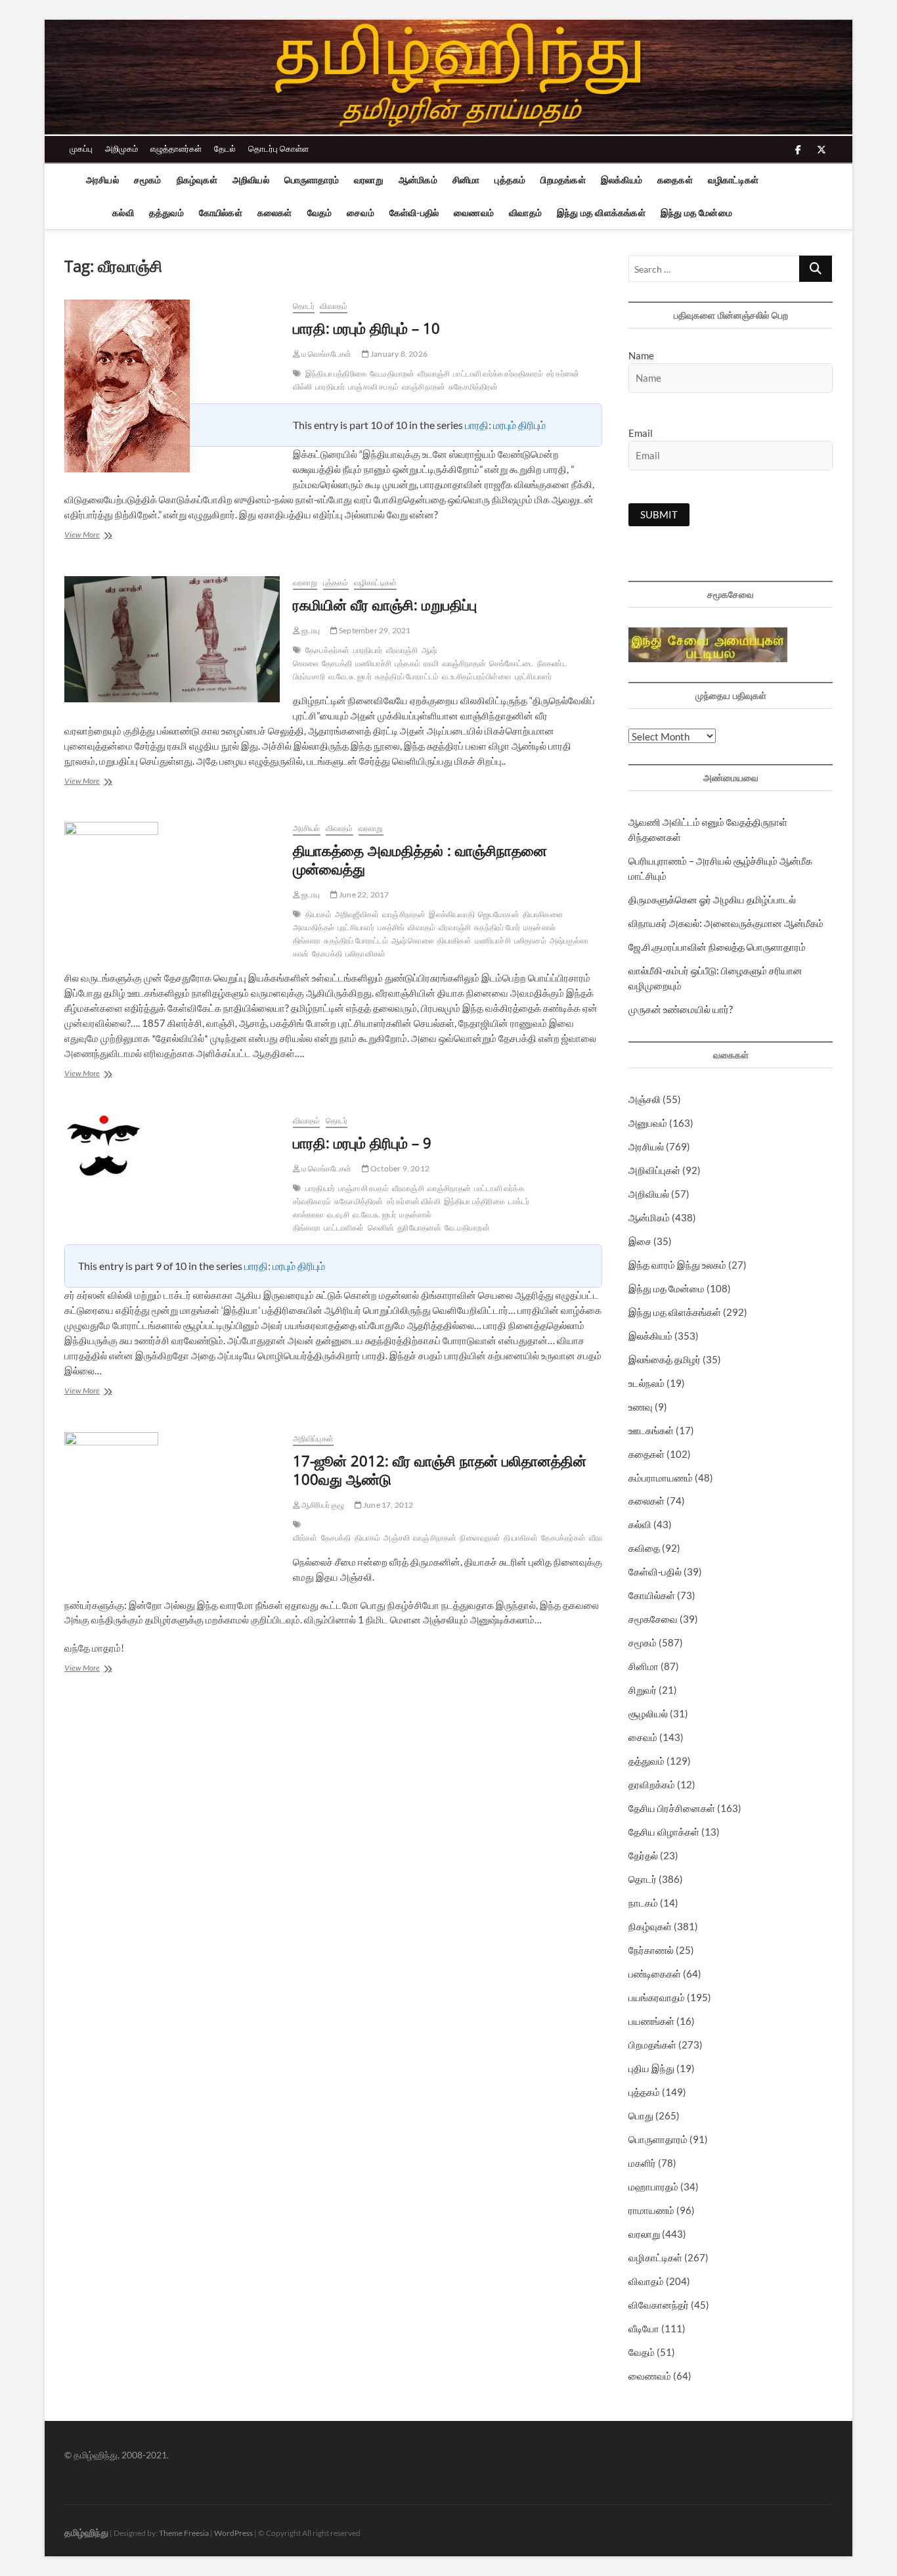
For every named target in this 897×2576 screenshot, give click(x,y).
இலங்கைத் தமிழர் (665, 1359)
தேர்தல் (643, 1855)
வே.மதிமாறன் (392, 373)
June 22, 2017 (363, 894)
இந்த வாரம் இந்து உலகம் (677, 1265)
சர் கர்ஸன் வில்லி (414, 1201)
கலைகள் (275, 213)
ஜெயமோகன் (499, 914)
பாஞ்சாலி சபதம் (373, 387)
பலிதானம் (530, 940)
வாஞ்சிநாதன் (424, 387)
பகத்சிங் (391, 927)
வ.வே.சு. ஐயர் (350, 676)
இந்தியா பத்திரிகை (336, 373)
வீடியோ (644, 2328)
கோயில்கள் (221, 213)
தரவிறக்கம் (652, 1784)
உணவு (641, 1407)
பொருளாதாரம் (312, 180)
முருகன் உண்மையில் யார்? (681, 1009)
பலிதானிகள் (365, 954)
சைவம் (361, 213)
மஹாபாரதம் (653, 2186)
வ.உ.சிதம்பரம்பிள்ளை (477, 676)
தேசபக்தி (337, 663)
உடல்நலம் (646, 1383)
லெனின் (381, 1228)
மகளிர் (642, 2163)
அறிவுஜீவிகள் (357, 914)
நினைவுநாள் (480, 1538)
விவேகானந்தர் (659, 2305)
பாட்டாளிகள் (344, 1228)
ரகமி (431, 663)
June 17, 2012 (388, 1505)
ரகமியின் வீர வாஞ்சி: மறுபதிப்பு (385, 604)
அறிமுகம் (121, 148)
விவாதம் (525, 213)
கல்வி (123, 213)
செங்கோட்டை (512, 663)
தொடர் (304, 306)
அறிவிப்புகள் (313, 1438)
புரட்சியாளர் (533, 676)
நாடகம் (643, 1903)
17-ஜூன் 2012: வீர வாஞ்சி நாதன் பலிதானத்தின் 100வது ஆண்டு (440, 1470)
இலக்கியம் (622, 180)
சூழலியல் (648, 1713)
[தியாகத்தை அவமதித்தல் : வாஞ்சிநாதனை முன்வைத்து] (172, 888)
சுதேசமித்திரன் (473, 387)
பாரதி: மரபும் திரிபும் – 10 (366, 328)
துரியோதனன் (419, 1228)
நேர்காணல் (651, 1950)
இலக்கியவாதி (451, 914)
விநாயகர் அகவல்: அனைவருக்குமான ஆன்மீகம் (726, 923)
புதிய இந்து (651, 2068)
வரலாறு (369, 180)
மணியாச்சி (373, 663)
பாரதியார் (330, 387)
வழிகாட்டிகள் (733, 180)
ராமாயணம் (651, 2210)
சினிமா (466, 180)
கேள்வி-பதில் (414, 213)
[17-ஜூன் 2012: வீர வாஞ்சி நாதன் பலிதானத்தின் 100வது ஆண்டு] (172, 1498)
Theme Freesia (184, 2533)
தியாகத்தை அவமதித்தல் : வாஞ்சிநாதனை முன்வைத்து (420, 859)
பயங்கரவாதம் (657, 1997)
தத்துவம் (166, 213)
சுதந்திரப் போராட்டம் (407, 676)
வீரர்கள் (305, 1538)
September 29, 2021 (374, 630)
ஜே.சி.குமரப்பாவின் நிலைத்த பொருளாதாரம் (717, 947)
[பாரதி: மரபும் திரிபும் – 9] (172, 1145)
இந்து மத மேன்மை (696, 213)
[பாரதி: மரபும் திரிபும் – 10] (172, 386)
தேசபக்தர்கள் (328, 650)
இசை (640, 1241)
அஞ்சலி (397, 1538)
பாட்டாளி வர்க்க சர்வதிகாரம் (498, 373)
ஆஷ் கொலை (413, 940)
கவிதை (644, 1548)
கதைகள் (675, 180)
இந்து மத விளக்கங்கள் (601, 213)
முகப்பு (81, 148)
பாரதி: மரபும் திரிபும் (505, 425)
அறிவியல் (251, 180)
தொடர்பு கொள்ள (278, 148)
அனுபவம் (648, 1123)
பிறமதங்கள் (563, 180)
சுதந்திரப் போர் (497, 927)
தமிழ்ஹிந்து (86, 2532)
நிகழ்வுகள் (197, 180)
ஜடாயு (310, 630)
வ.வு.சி (338, 1214)
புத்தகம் (510, 180)
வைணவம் (474, 213)
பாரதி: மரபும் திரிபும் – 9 (362, 1142)
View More (92, 536)
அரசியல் (102, 180)
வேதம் (320, 213)
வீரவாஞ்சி (434, 373)
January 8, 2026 (398, 354)
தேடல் (225, 148)
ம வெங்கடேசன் (326, 354)
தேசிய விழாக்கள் (664, 1832)
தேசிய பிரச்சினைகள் (672, 1808)
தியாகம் (318, 914)
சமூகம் (148, 180)
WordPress (233, 2533)
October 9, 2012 (399, 1168)
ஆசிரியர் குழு (322, 1505)
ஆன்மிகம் (418, 180)
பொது (641, 2115)
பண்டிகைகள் (655, 1974)
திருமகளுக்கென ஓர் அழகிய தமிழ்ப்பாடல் (712, 899)
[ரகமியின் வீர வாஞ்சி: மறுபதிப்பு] (172, 639)
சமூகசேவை (653, 1619)
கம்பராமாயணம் (661, 1478)
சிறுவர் (643, 1690)
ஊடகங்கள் (651, 1430)
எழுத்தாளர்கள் (176, 148)
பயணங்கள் (651, 2021)
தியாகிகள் (454, 940)
